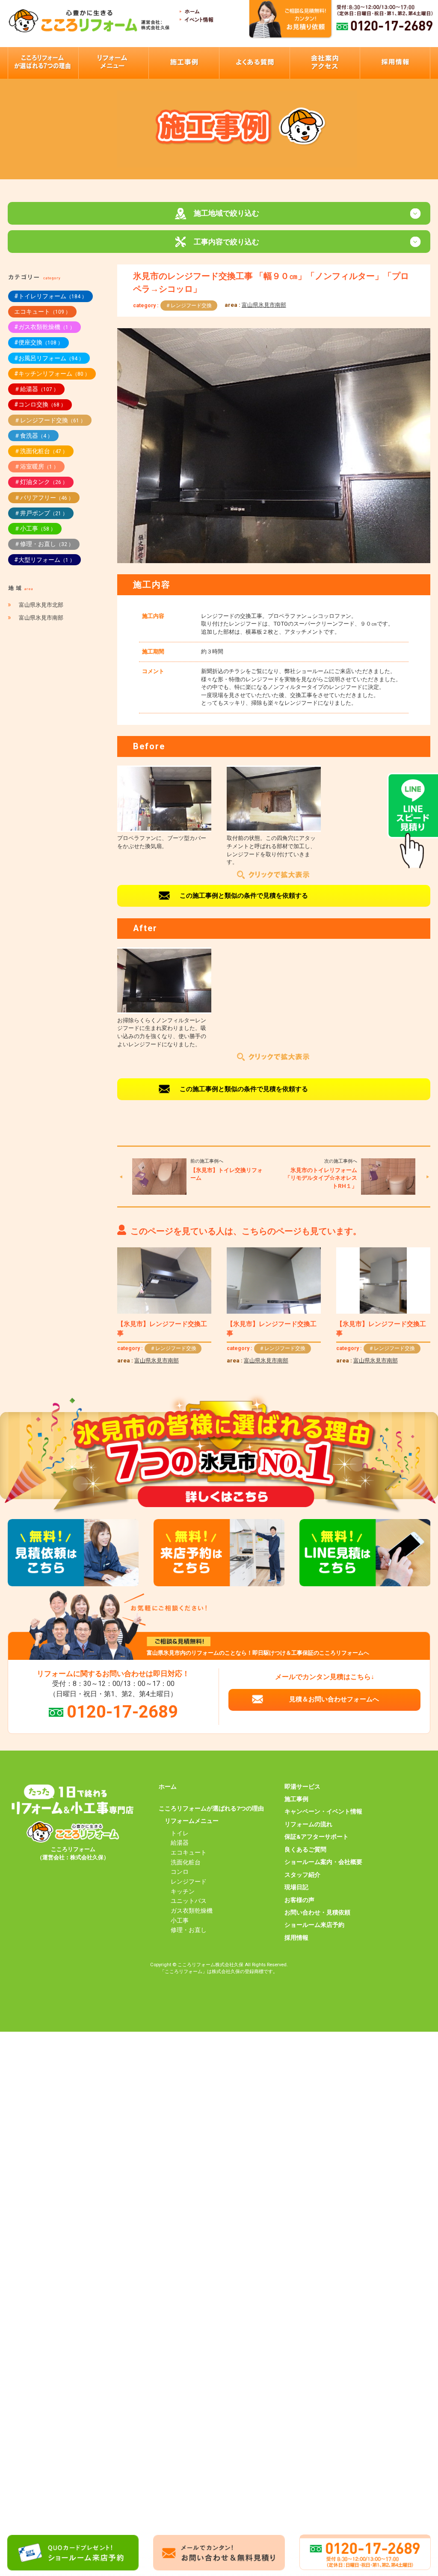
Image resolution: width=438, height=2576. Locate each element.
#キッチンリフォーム (52, 374)
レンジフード (189, 1882)
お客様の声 (299, 1900)
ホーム (168, 1787)
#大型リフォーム (44, 560)
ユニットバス (189, 1901)
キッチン (183, 1891)
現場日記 (296, 1887)
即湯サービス (302, 1787)
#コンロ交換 (40, 404)
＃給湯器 (36, 389)
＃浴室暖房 (36, 466)
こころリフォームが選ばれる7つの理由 (211, 1808)
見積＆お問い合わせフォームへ (334, 1699)
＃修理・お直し (44, 544)
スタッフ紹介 (302, 1875)
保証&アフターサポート (317, 1837)
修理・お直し (189, 1930)
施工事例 (296, 1799)
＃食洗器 (33, 436)
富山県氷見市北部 (41, 605)
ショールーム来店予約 (314, 1925)
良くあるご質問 (305, 1849)
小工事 (180, 1920)
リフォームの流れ (308, 1824)
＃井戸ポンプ (41, 513)
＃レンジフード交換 (189, 306)
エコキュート (42, 312)
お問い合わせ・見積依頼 (317, 1912)
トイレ (180, 1833)
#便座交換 (38, 342)
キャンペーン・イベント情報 (323, 1811)
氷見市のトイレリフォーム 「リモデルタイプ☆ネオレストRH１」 (321, 1178)
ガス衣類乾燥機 (192, 1911)
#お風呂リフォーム (49, 358)
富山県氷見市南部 (264, 305)
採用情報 (296, 1938)
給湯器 (180, 1843)
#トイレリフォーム (50, 296)
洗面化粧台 (186, 1862)
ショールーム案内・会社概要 (323, 1862)
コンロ (180, 1872)
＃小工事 (35, 528)
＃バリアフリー (44, 498)
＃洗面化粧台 (41, 451)
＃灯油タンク (41, 482)
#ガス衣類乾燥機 (44, 327)
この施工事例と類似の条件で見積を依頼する (244, 896)
